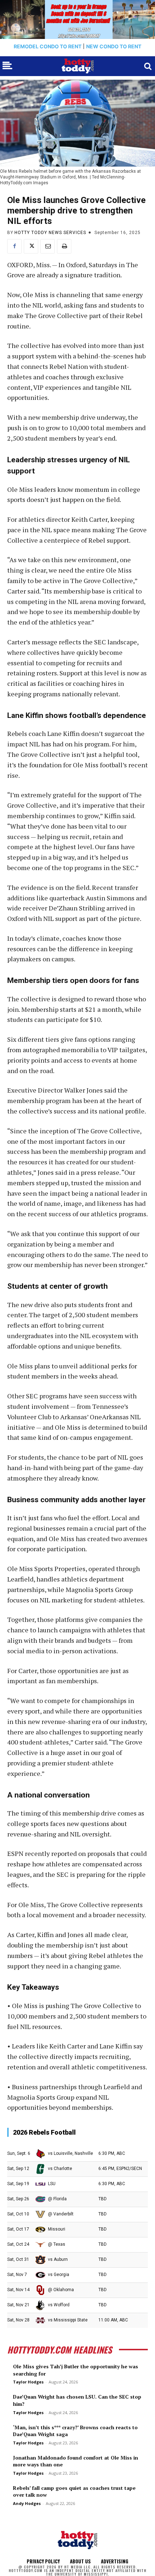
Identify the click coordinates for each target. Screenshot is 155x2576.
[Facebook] (14, 246)
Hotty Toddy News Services (50, 233)
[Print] (64, 246)
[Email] (48, 246)
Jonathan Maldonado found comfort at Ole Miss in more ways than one (76, 2461)
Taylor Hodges (28, 2382)
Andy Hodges (27, 2503)
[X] (31, 246)
